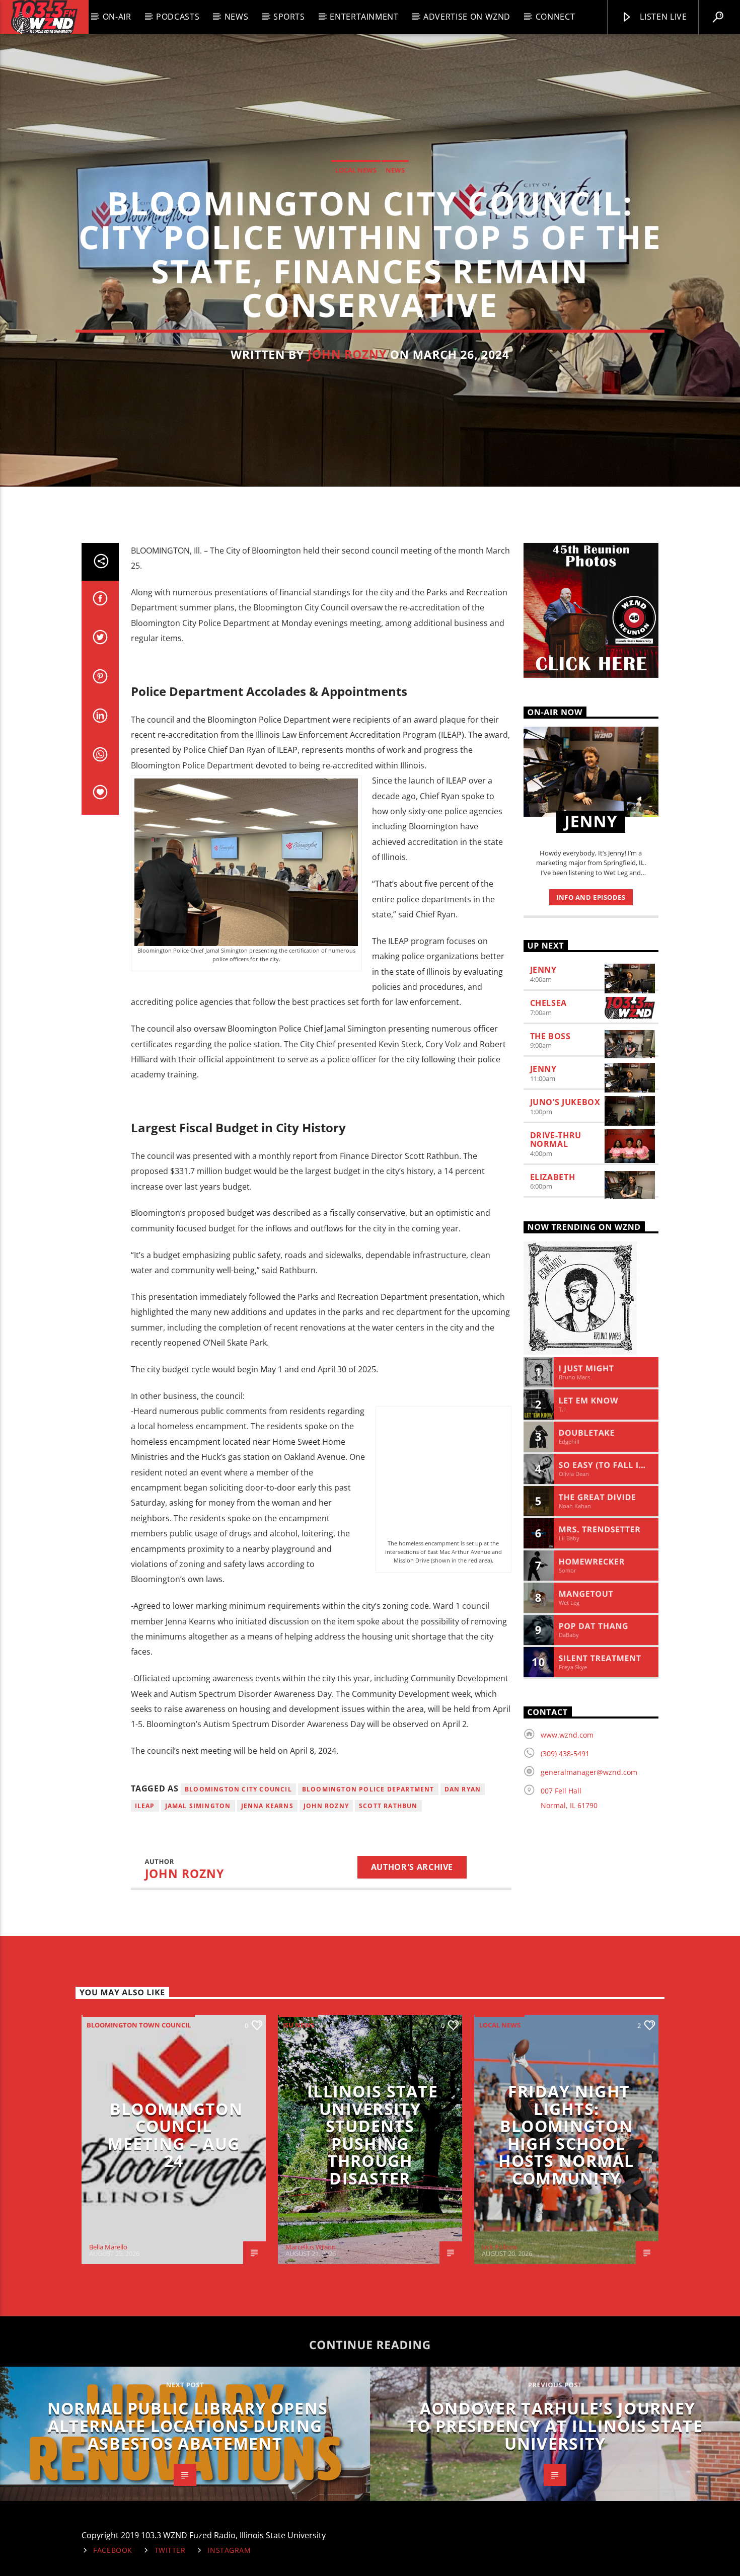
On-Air (117, 17)
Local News (356, 170)
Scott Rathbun (388, 1806)
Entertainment (364, 17)
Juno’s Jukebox (565, 1102)
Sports (289, 17)
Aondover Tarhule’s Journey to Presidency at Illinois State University (555, 2426)
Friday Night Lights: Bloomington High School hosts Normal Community (566, 2135)
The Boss (550, 1036)
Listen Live (662, 17)
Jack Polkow (499, 2247)
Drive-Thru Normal (556, 1140)
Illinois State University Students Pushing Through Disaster (373, 2135)
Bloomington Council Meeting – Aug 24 (175, 2135)
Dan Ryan (463, 1789)
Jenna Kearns (267, 1806)
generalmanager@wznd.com (589, 1772)
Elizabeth (553, 1177)
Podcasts (178, 17)
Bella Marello (108, 2247)
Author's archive (412, 1867)
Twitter (170, 2550)
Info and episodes (591, 897)
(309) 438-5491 (565, 1753)
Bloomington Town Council (139, 2025)
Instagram (229, 2550)
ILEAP (145, 1806)
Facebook (113, 2550)
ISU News (299, 2025)
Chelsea (548, 1003)
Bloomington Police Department (368, 1789)
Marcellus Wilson (311, 2247)
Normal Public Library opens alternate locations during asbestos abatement (188, 2426)
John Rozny (347, 355)
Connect (555, 17)
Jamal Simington (198, 1806)
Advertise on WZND (467, 17)
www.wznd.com (567, 1735)
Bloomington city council (238, 1789)
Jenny (543, 970)
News (237, 17)
